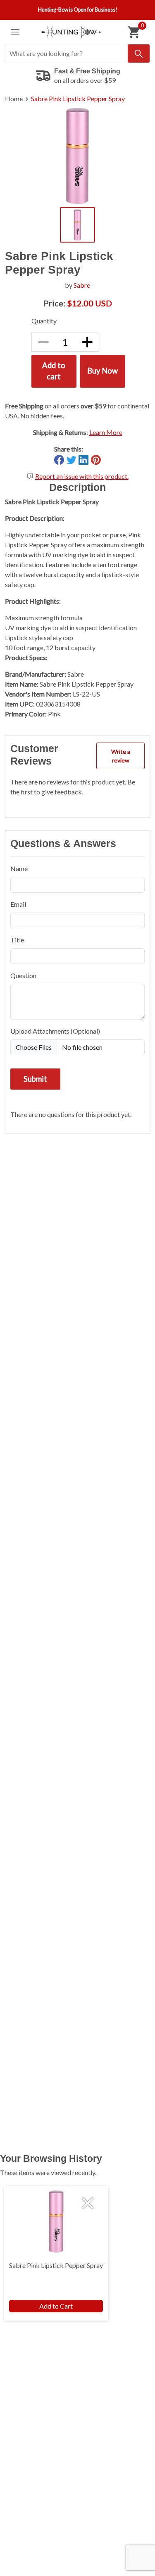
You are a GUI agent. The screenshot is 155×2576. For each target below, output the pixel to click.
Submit (35, 1079)
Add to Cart (56, 2306)
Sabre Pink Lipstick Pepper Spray (78, 98)
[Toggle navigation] (15, 32)
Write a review (121, 756)
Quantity (44, 321)
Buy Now (103, 371)
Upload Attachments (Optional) (55, 1031)
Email (18, 904)
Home (14, 98)
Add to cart (54, 371)
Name (19, 868)
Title (17, 940)
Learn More (106, 432)
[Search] (139, 53)
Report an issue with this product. (82, 476)
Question (23, 975)
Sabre (82, 285)
